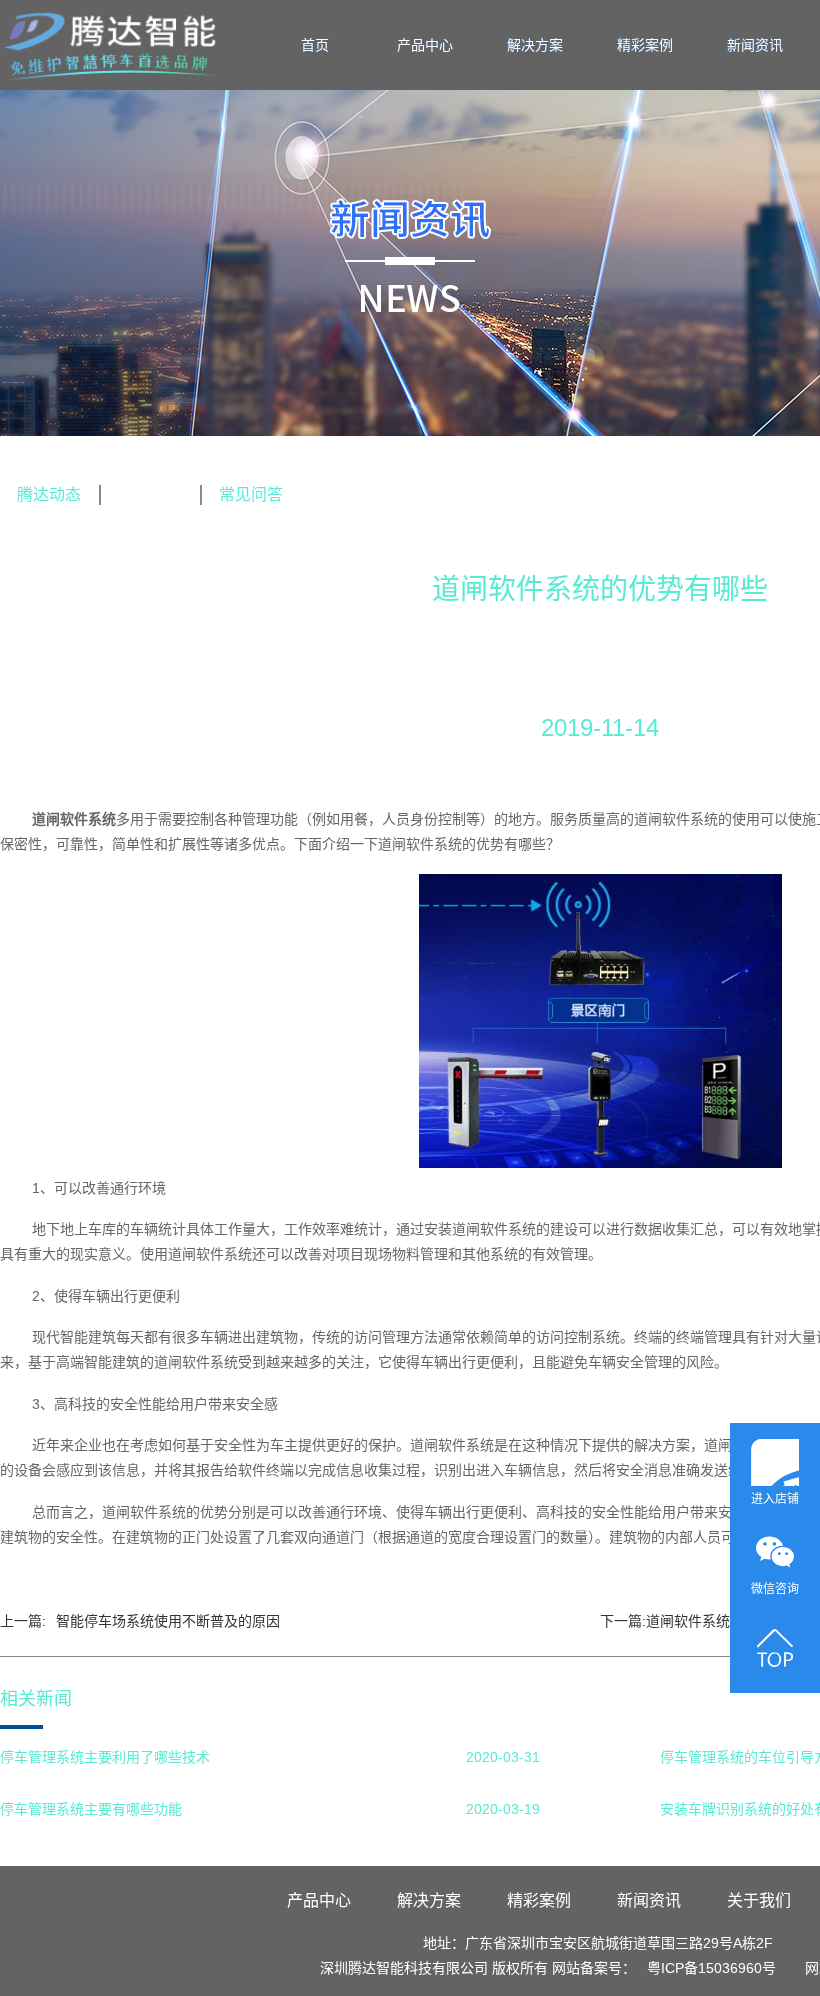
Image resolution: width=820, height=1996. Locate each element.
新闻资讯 (755, 45)
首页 (315, 45)
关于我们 (759, 1900)
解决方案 (535, 45)
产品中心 (425, 45)
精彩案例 (645, 45)
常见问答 (251, 494)
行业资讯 (150, 494)
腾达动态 (49, 494)
